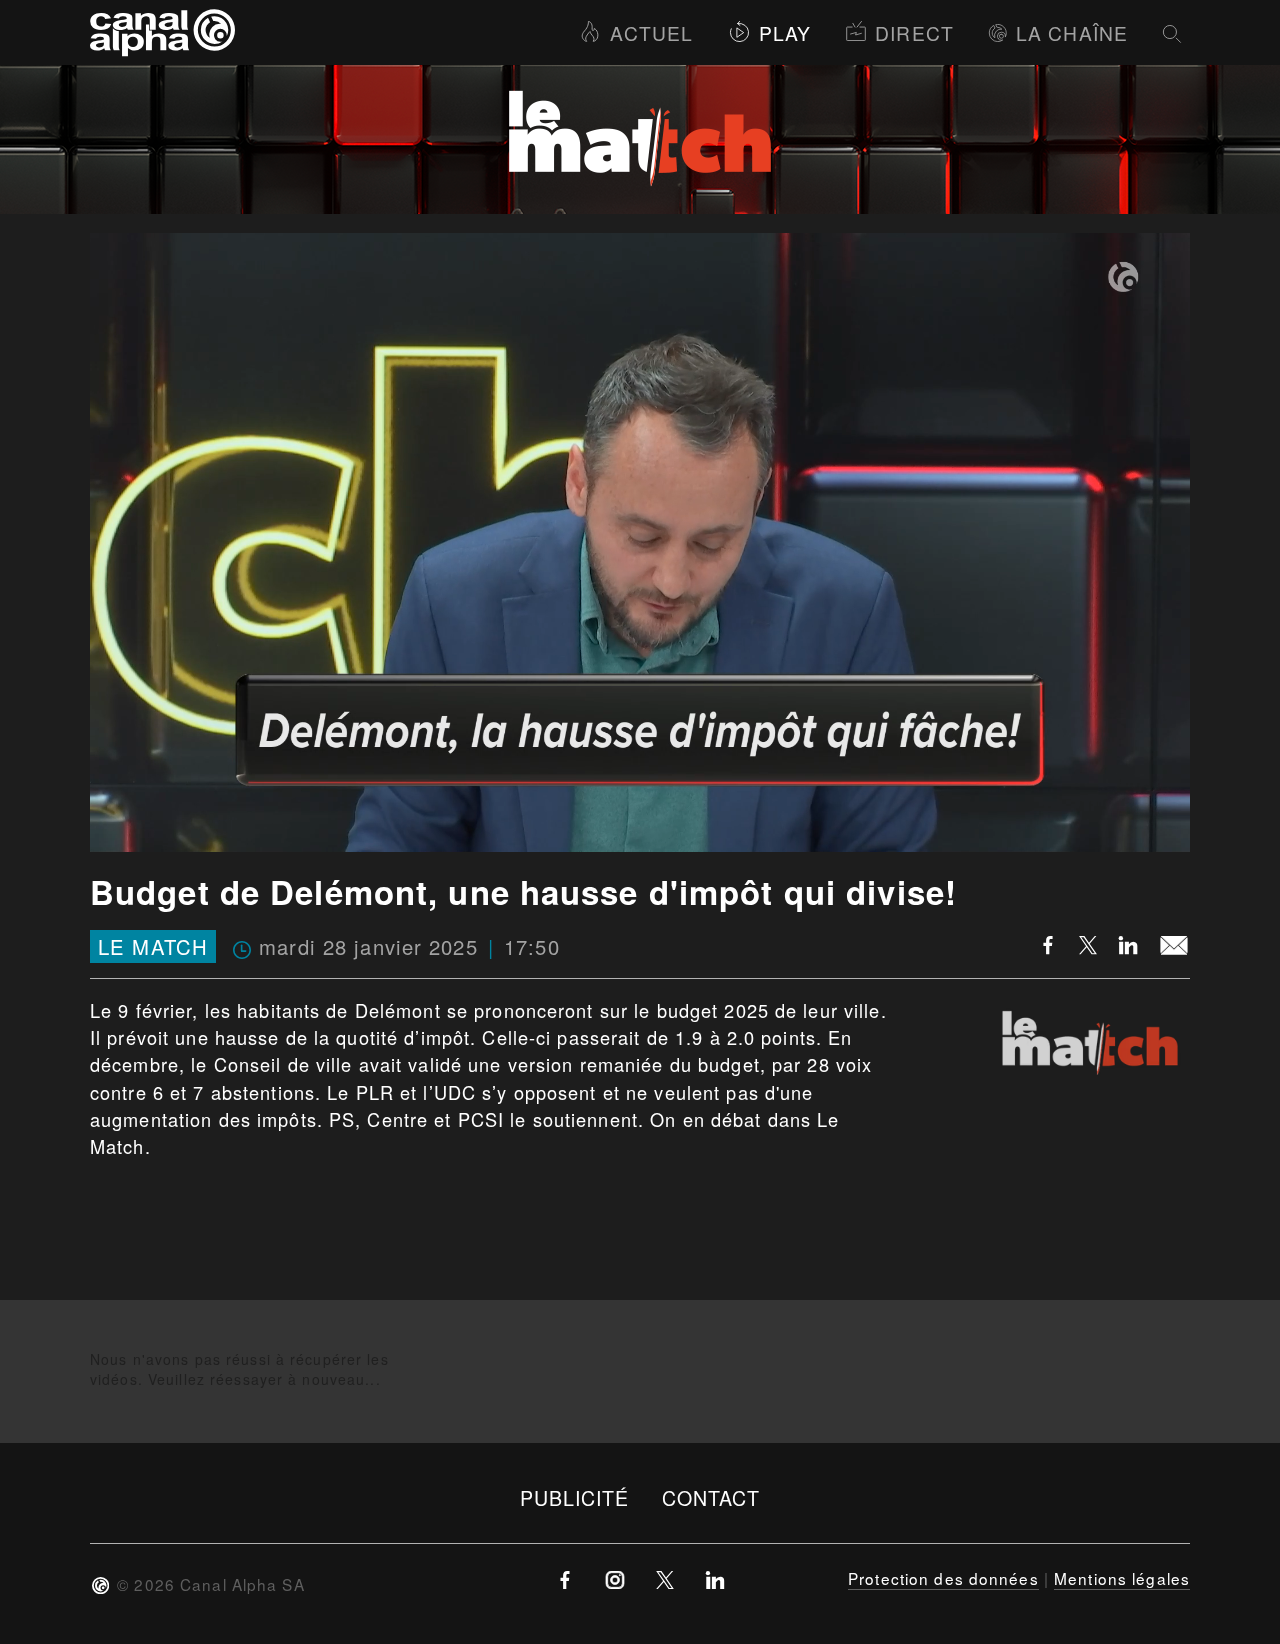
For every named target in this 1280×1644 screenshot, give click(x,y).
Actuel (651, 32)
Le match (153, 946)
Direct (914, 32)
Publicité (575, 1497)
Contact (711, 1497)
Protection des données (943, 1578)
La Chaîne (1072, 32)
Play (785, 32)
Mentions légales (1122, 1578)
